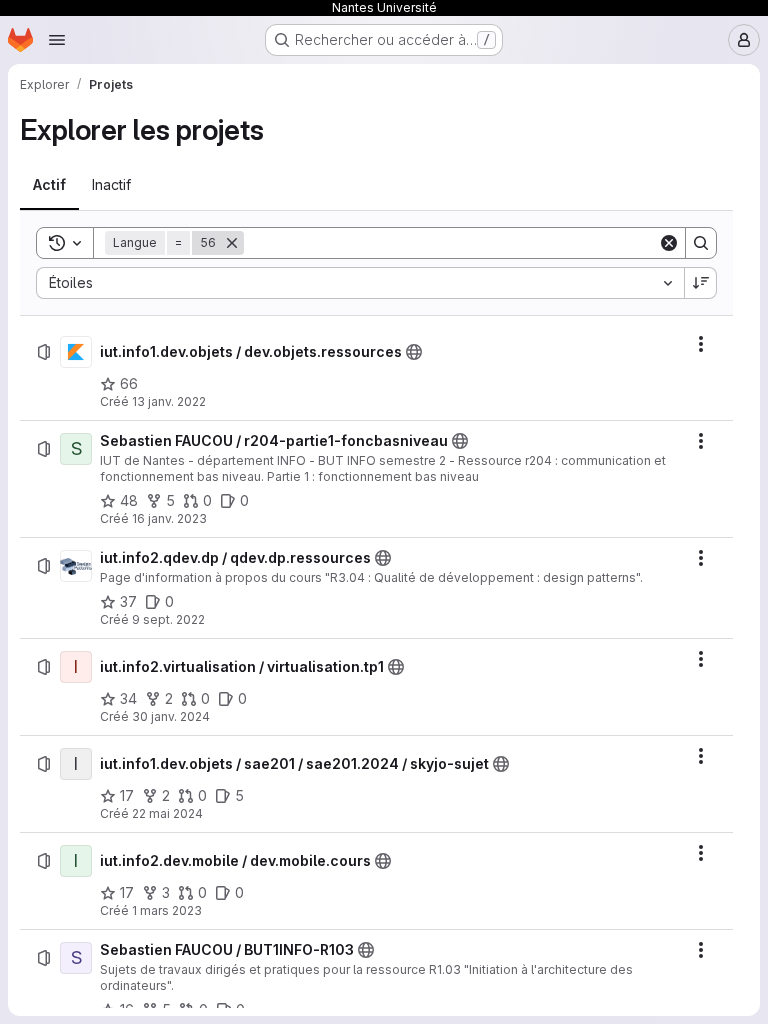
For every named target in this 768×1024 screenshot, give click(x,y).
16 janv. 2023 (169, 518)
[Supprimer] (232, 243)
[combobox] (360, 283)
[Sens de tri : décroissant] (701, 283)
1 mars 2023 (167, 910)
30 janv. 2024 (171, 716)
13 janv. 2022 (169, 401)
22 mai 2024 (167, 813)
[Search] (701, 243)
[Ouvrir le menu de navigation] (57, 40)
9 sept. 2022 (168, 619)
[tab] (49, 185)
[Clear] (669, 243)
